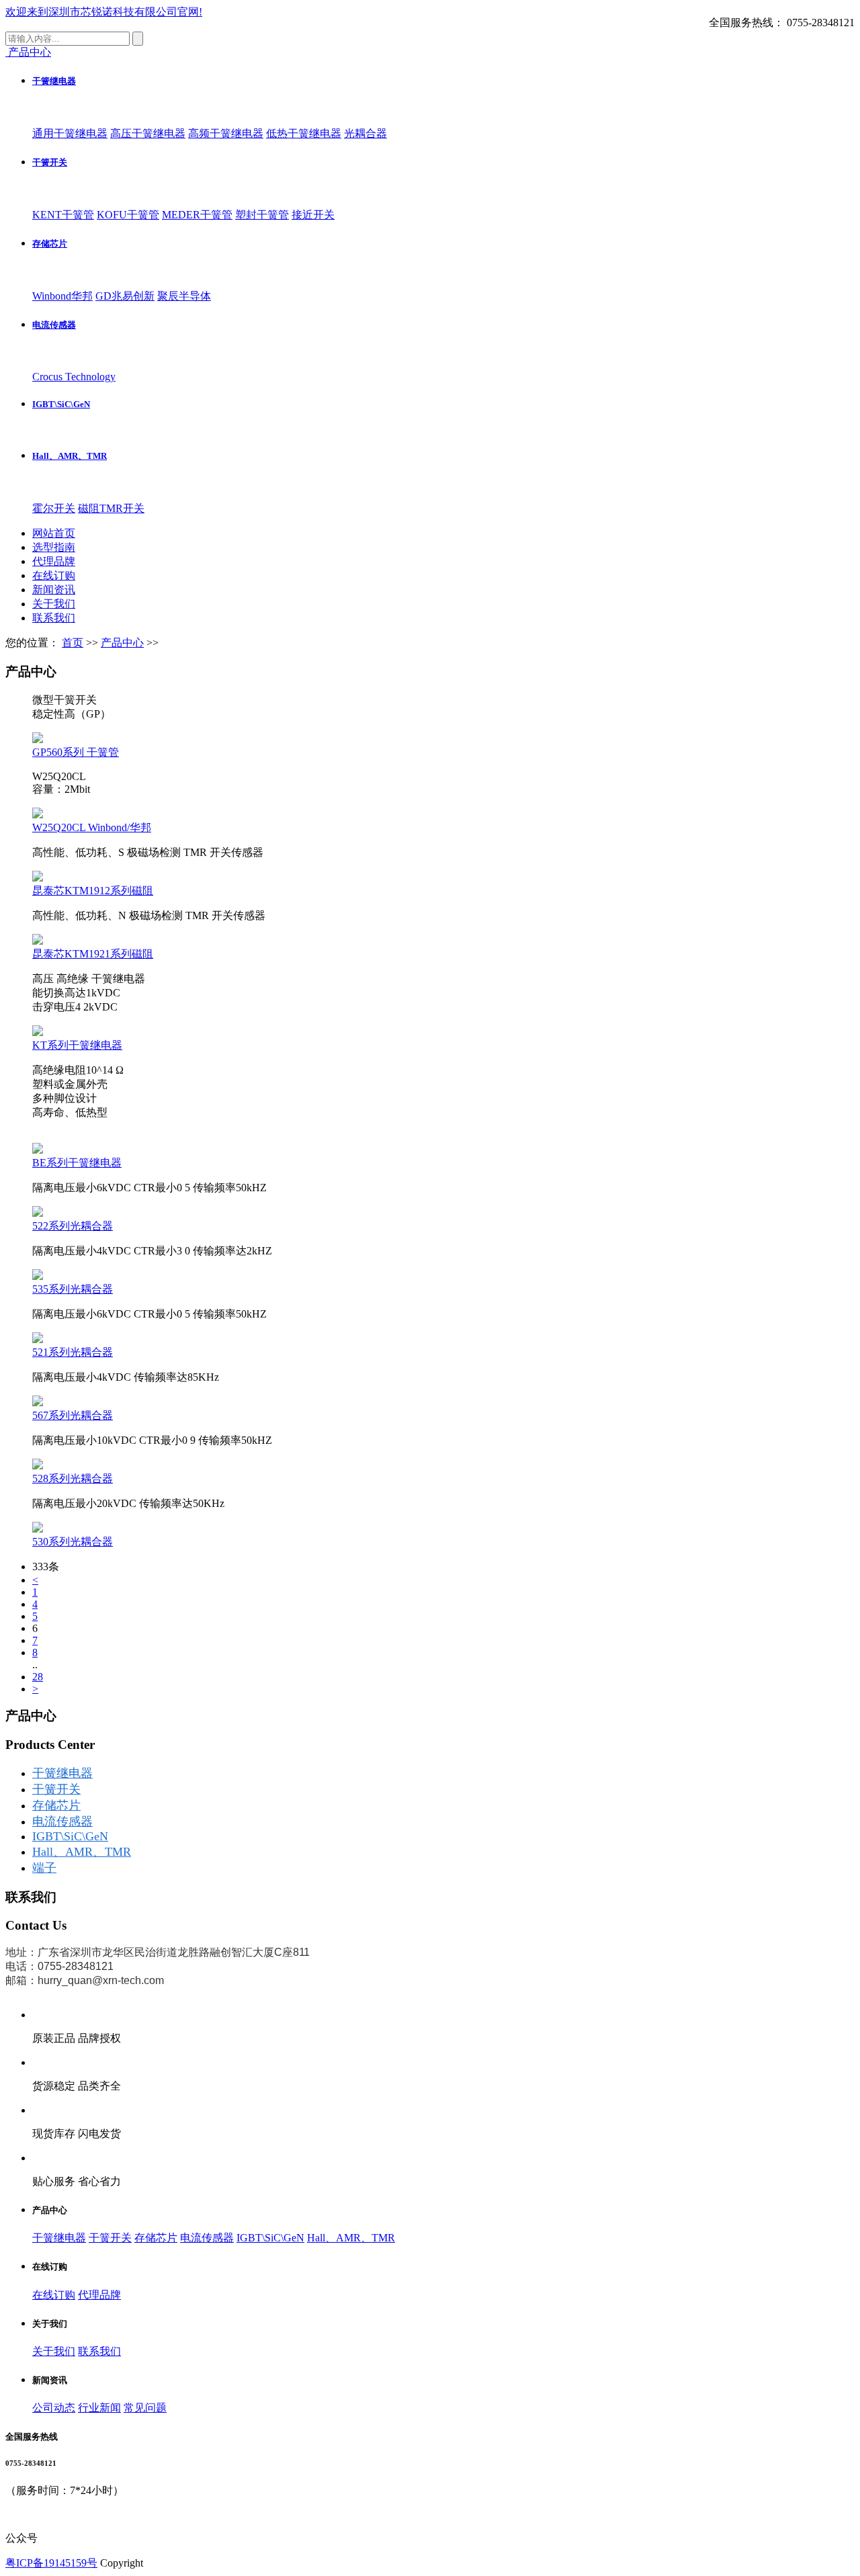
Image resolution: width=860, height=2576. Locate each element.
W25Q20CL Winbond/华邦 (92, 827)
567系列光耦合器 (73, 1415)
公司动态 (54, 2408)
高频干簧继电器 (226, 133)
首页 (73, 643)
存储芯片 (50, 244)
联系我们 (54, 618)
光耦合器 (365, 133)
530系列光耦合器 (73, 1542)
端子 (44, 1868)
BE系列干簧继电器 (77, 1163)
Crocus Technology (74, 377)
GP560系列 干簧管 (76, 752)
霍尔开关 (54, 508)
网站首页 (54, 533)
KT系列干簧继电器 (77, 1045)
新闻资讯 (54, 590)
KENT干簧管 (63, 215)
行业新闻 (99, 2408)
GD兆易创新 (125, 296)
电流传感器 (54, 325)
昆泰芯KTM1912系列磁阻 (93, 891)
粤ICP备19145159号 (51, 2563)
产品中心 (122, 643)
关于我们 (54, 604)
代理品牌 (54, 561)
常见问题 (145, 2408)
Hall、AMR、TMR (70, 456)
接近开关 (313, 215)
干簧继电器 (54, 81)
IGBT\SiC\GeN (61, 404)
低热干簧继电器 (304, 133)
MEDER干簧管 (197, 215)
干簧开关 (50, 162)
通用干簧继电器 (70, 133)
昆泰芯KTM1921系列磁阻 (93, 954)
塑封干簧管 (262, 215)
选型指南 (54, 547)
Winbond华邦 (62, 296)
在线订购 (54, 575)
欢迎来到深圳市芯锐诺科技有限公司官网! (104, 12)
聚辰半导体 (184, 296)
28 (38, 1677)
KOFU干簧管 (128, 215)
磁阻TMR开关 (111, 508)
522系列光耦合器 (73, 1226)
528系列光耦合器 (73, 1478)
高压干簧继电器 (148, 133)
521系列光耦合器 (73, 1352)
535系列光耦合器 (73, 1289)
